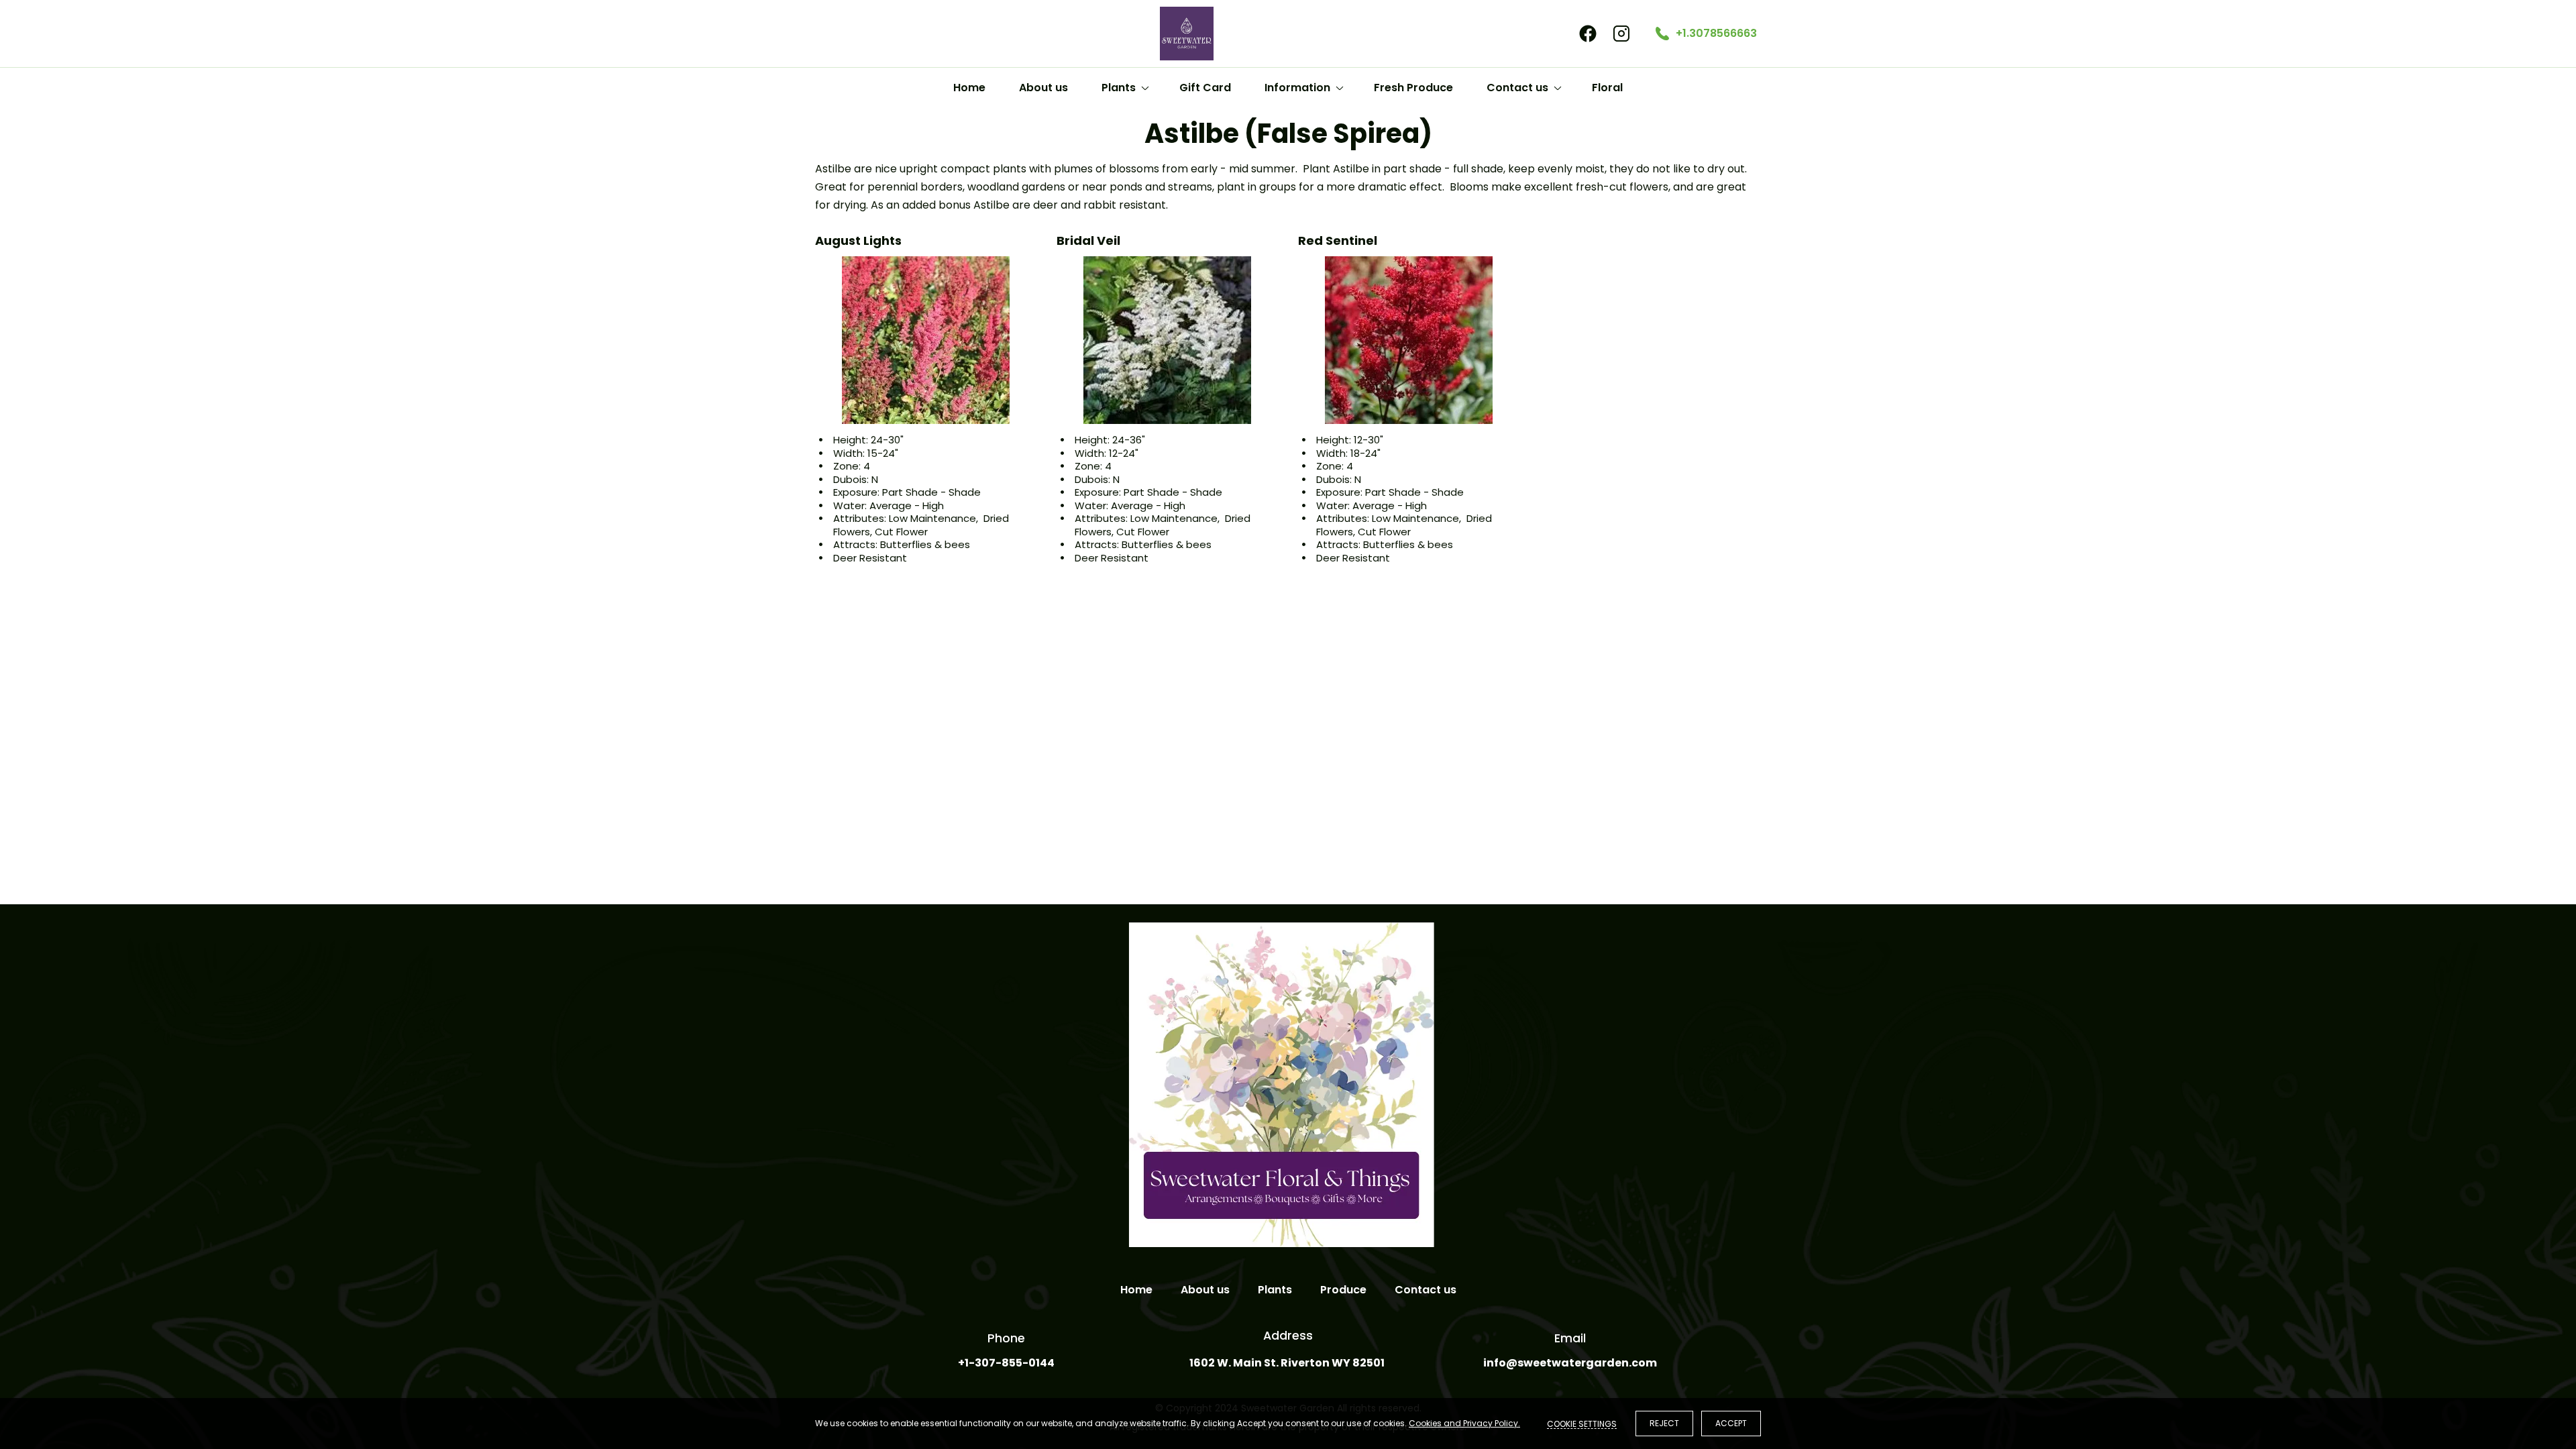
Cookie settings (1582, 1424)
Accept (1731, 1423)
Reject (1664, 1423)
